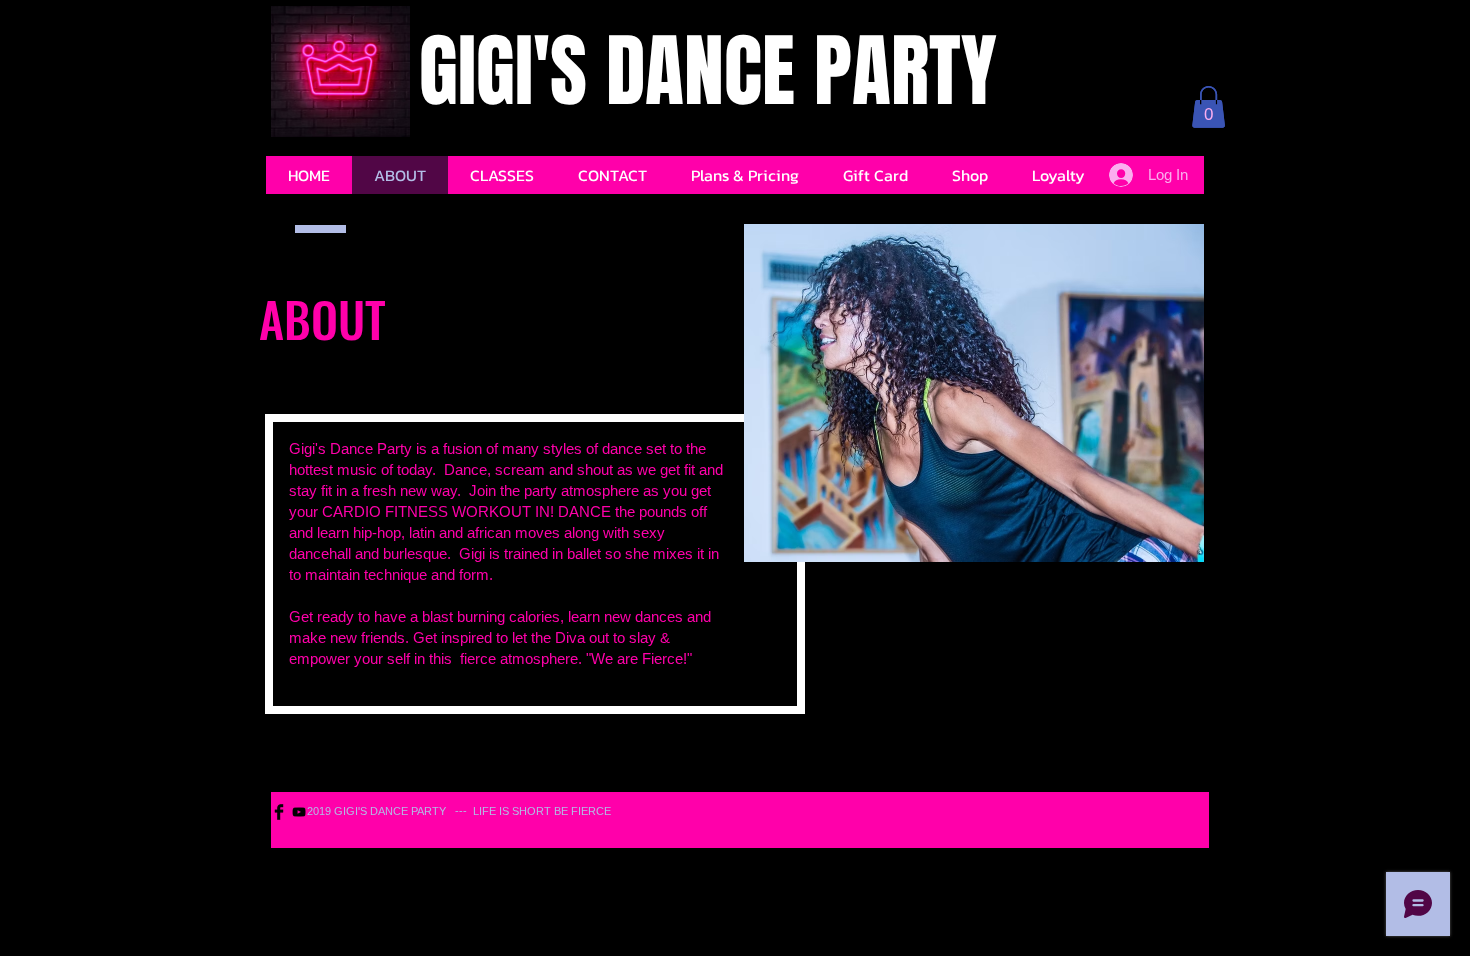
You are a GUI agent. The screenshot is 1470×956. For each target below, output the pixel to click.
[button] (1208, 107)
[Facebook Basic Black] (279, 812)
